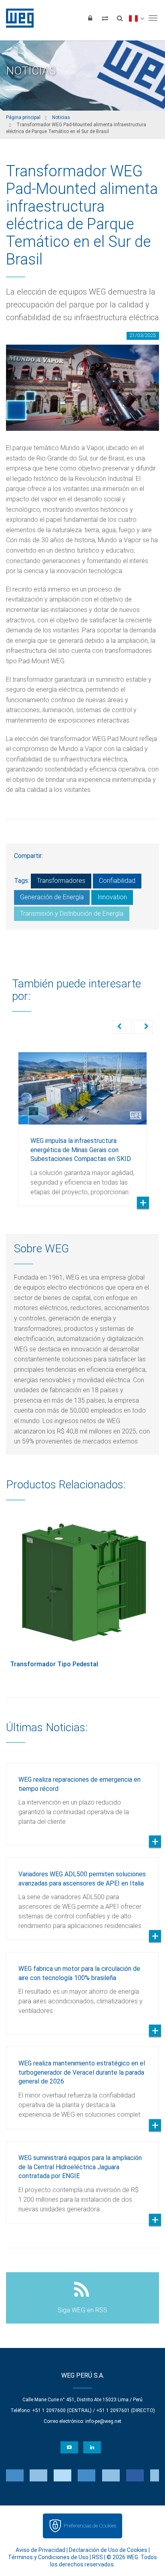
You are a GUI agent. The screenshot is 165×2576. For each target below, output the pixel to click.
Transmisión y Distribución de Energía (72, 914)
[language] (136, 18)
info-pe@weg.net (103, 2421)
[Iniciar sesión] (90, 18)
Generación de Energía (52, 897)
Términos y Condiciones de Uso (48, 2557)
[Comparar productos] (105, 18)
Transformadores (61, 881)
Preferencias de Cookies (90, 2526)
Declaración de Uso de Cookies (108, 2550)
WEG (17, 18)
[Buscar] (120, 18)
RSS (98, 2557)
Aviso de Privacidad (40, 2550)
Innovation (112, 897)
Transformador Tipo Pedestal (54, 1664)
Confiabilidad (117, 881)
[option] (82, 1123)
